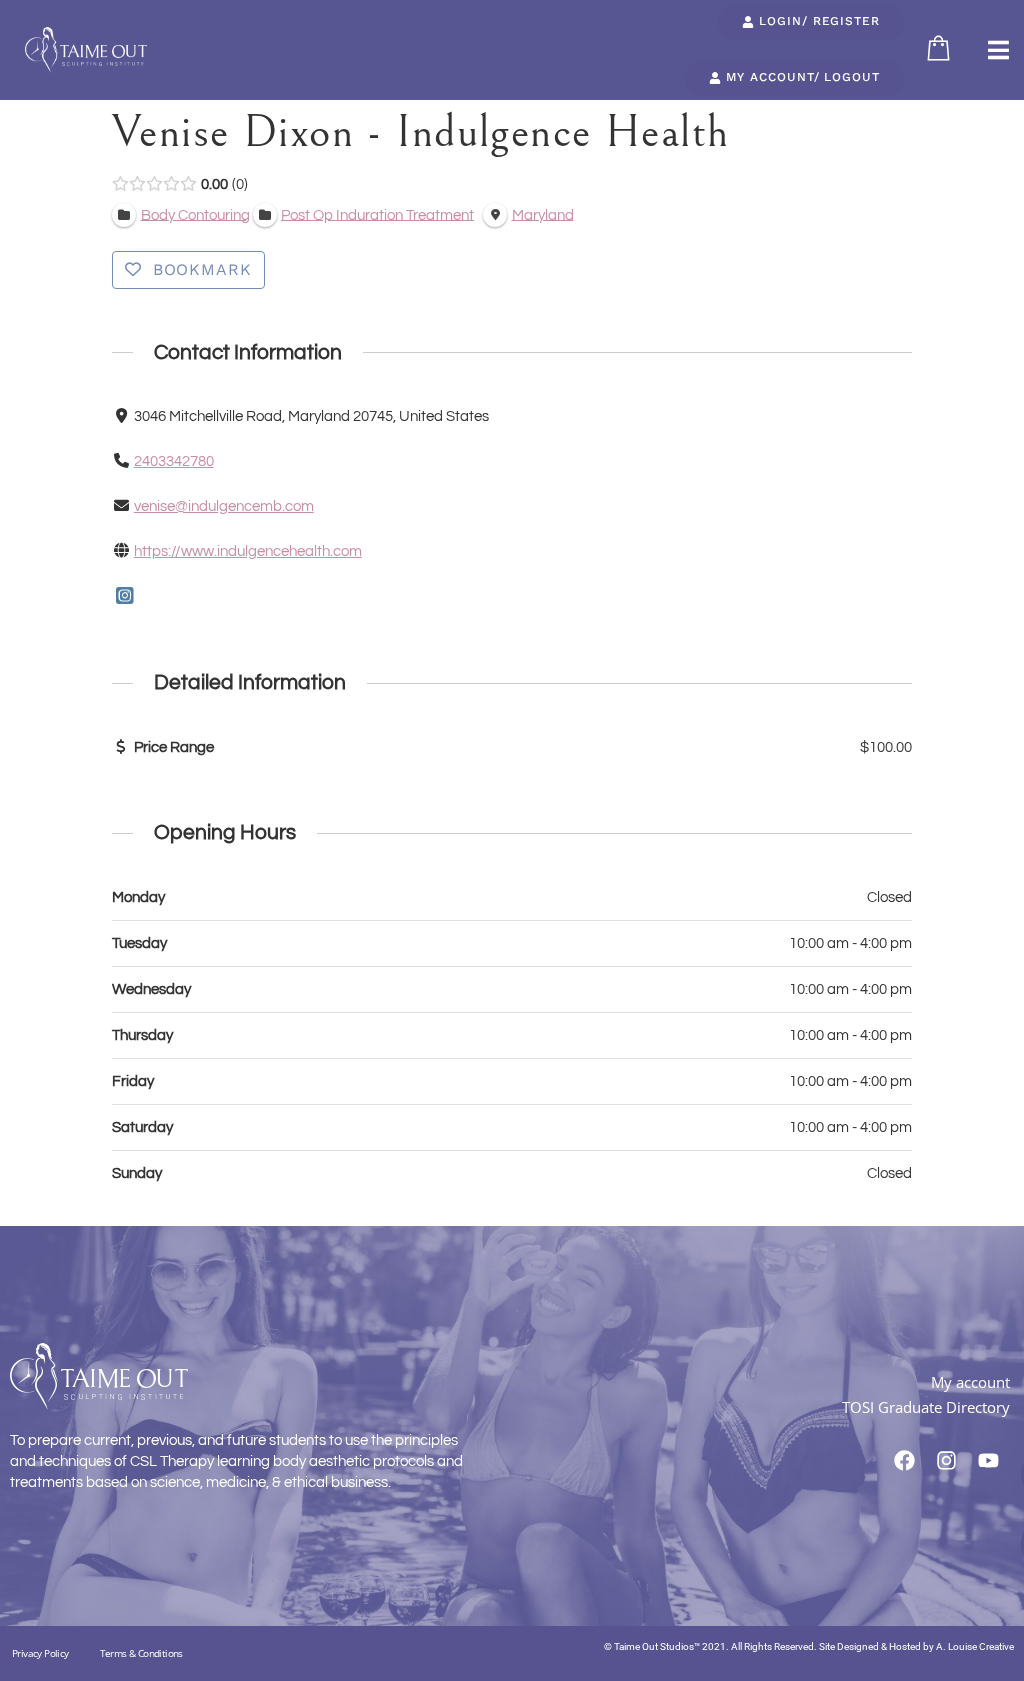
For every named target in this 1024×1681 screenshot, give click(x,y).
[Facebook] (905, 1461)
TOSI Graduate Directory (926, 1407)
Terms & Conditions (141, 1653)
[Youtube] (989, 1461)
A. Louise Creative (975, 1646)
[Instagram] (124, 597)
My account (970, 1382)
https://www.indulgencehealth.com (248, 551)
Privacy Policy (40, 1653)
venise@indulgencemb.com (224, 506)
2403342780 (174, 461)
